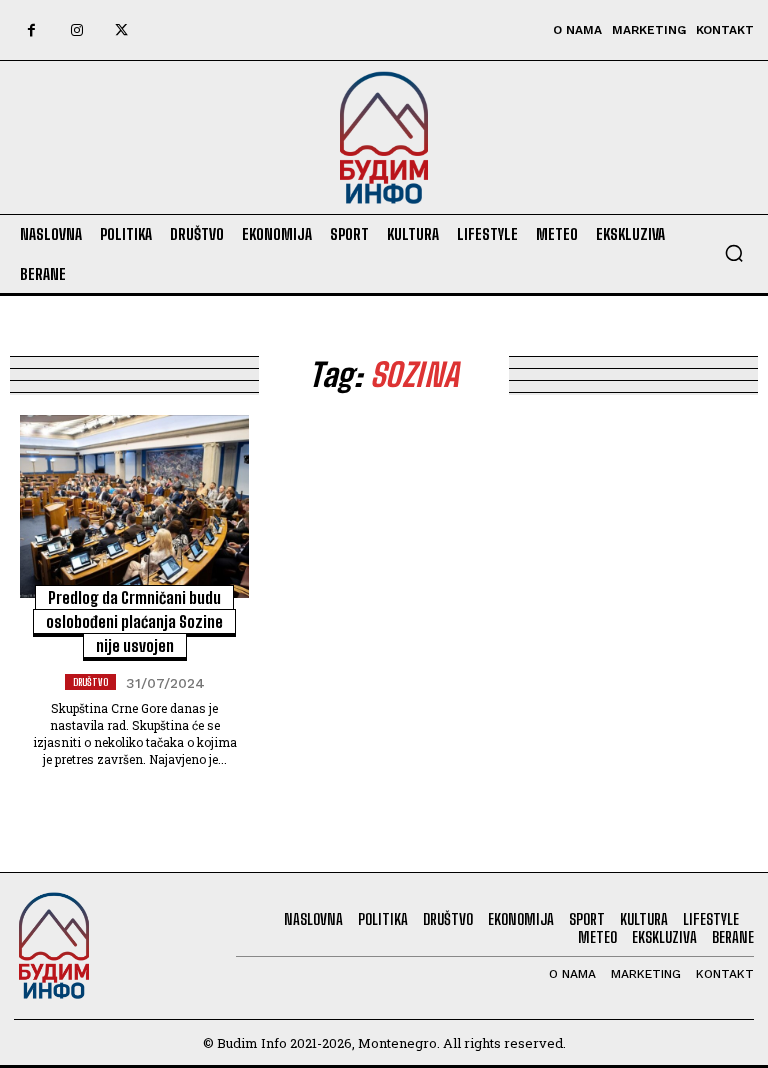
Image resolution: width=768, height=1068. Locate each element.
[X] (121, 30)
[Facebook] (31, 30)
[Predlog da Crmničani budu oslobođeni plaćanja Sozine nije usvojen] (134, 506)
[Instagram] (76, 30)
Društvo (90, 682)
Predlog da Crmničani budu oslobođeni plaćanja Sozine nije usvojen (134, 621)
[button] (734, 253)
